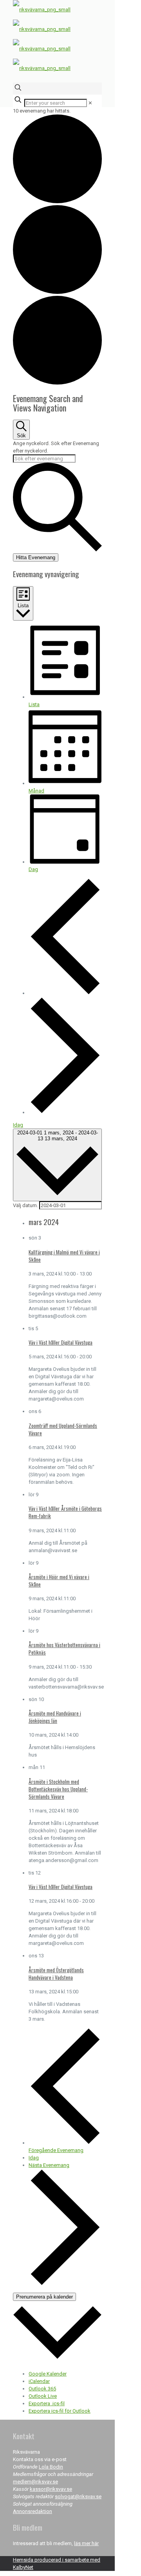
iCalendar (39, 2381)
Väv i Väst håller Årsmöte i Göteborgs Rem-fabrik (65, 1512)
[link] (90, 103)
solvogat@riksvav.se (78, 2496)
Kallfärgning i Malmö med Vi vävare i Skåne (64, 1256)
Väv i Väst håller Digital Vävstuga (61, 1342)
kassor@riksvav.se (51, 2489)
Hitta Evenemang (36, 557)
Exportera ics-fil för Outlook (60, 2411)
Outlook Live (43, 2396)
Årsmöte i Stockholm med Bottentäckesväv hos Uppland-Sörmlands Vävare (58, 1789)
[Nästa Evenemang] (65, 1112)
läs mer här (86, 2543)
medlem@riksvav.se (35, 2482)
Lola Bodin (51, 2467)
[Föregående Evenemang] (65, 993)
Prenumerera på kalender (44, 2297)
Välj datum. (26, 1205)
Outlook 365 (42, 2389)
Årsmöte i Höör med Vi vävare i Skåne (59, 1580)
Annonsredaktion (33, 2511)
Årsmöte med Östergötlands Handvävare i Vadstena (56, 1974)
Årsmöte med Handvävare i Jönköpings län (55, 1717)
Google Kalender (48, 2374)
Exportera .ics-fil (47, 2403)
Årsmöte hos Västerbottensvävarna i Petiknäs (64, 1648)
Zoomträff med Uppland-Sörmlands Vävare (63, 1429)
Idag (18, 1125)
